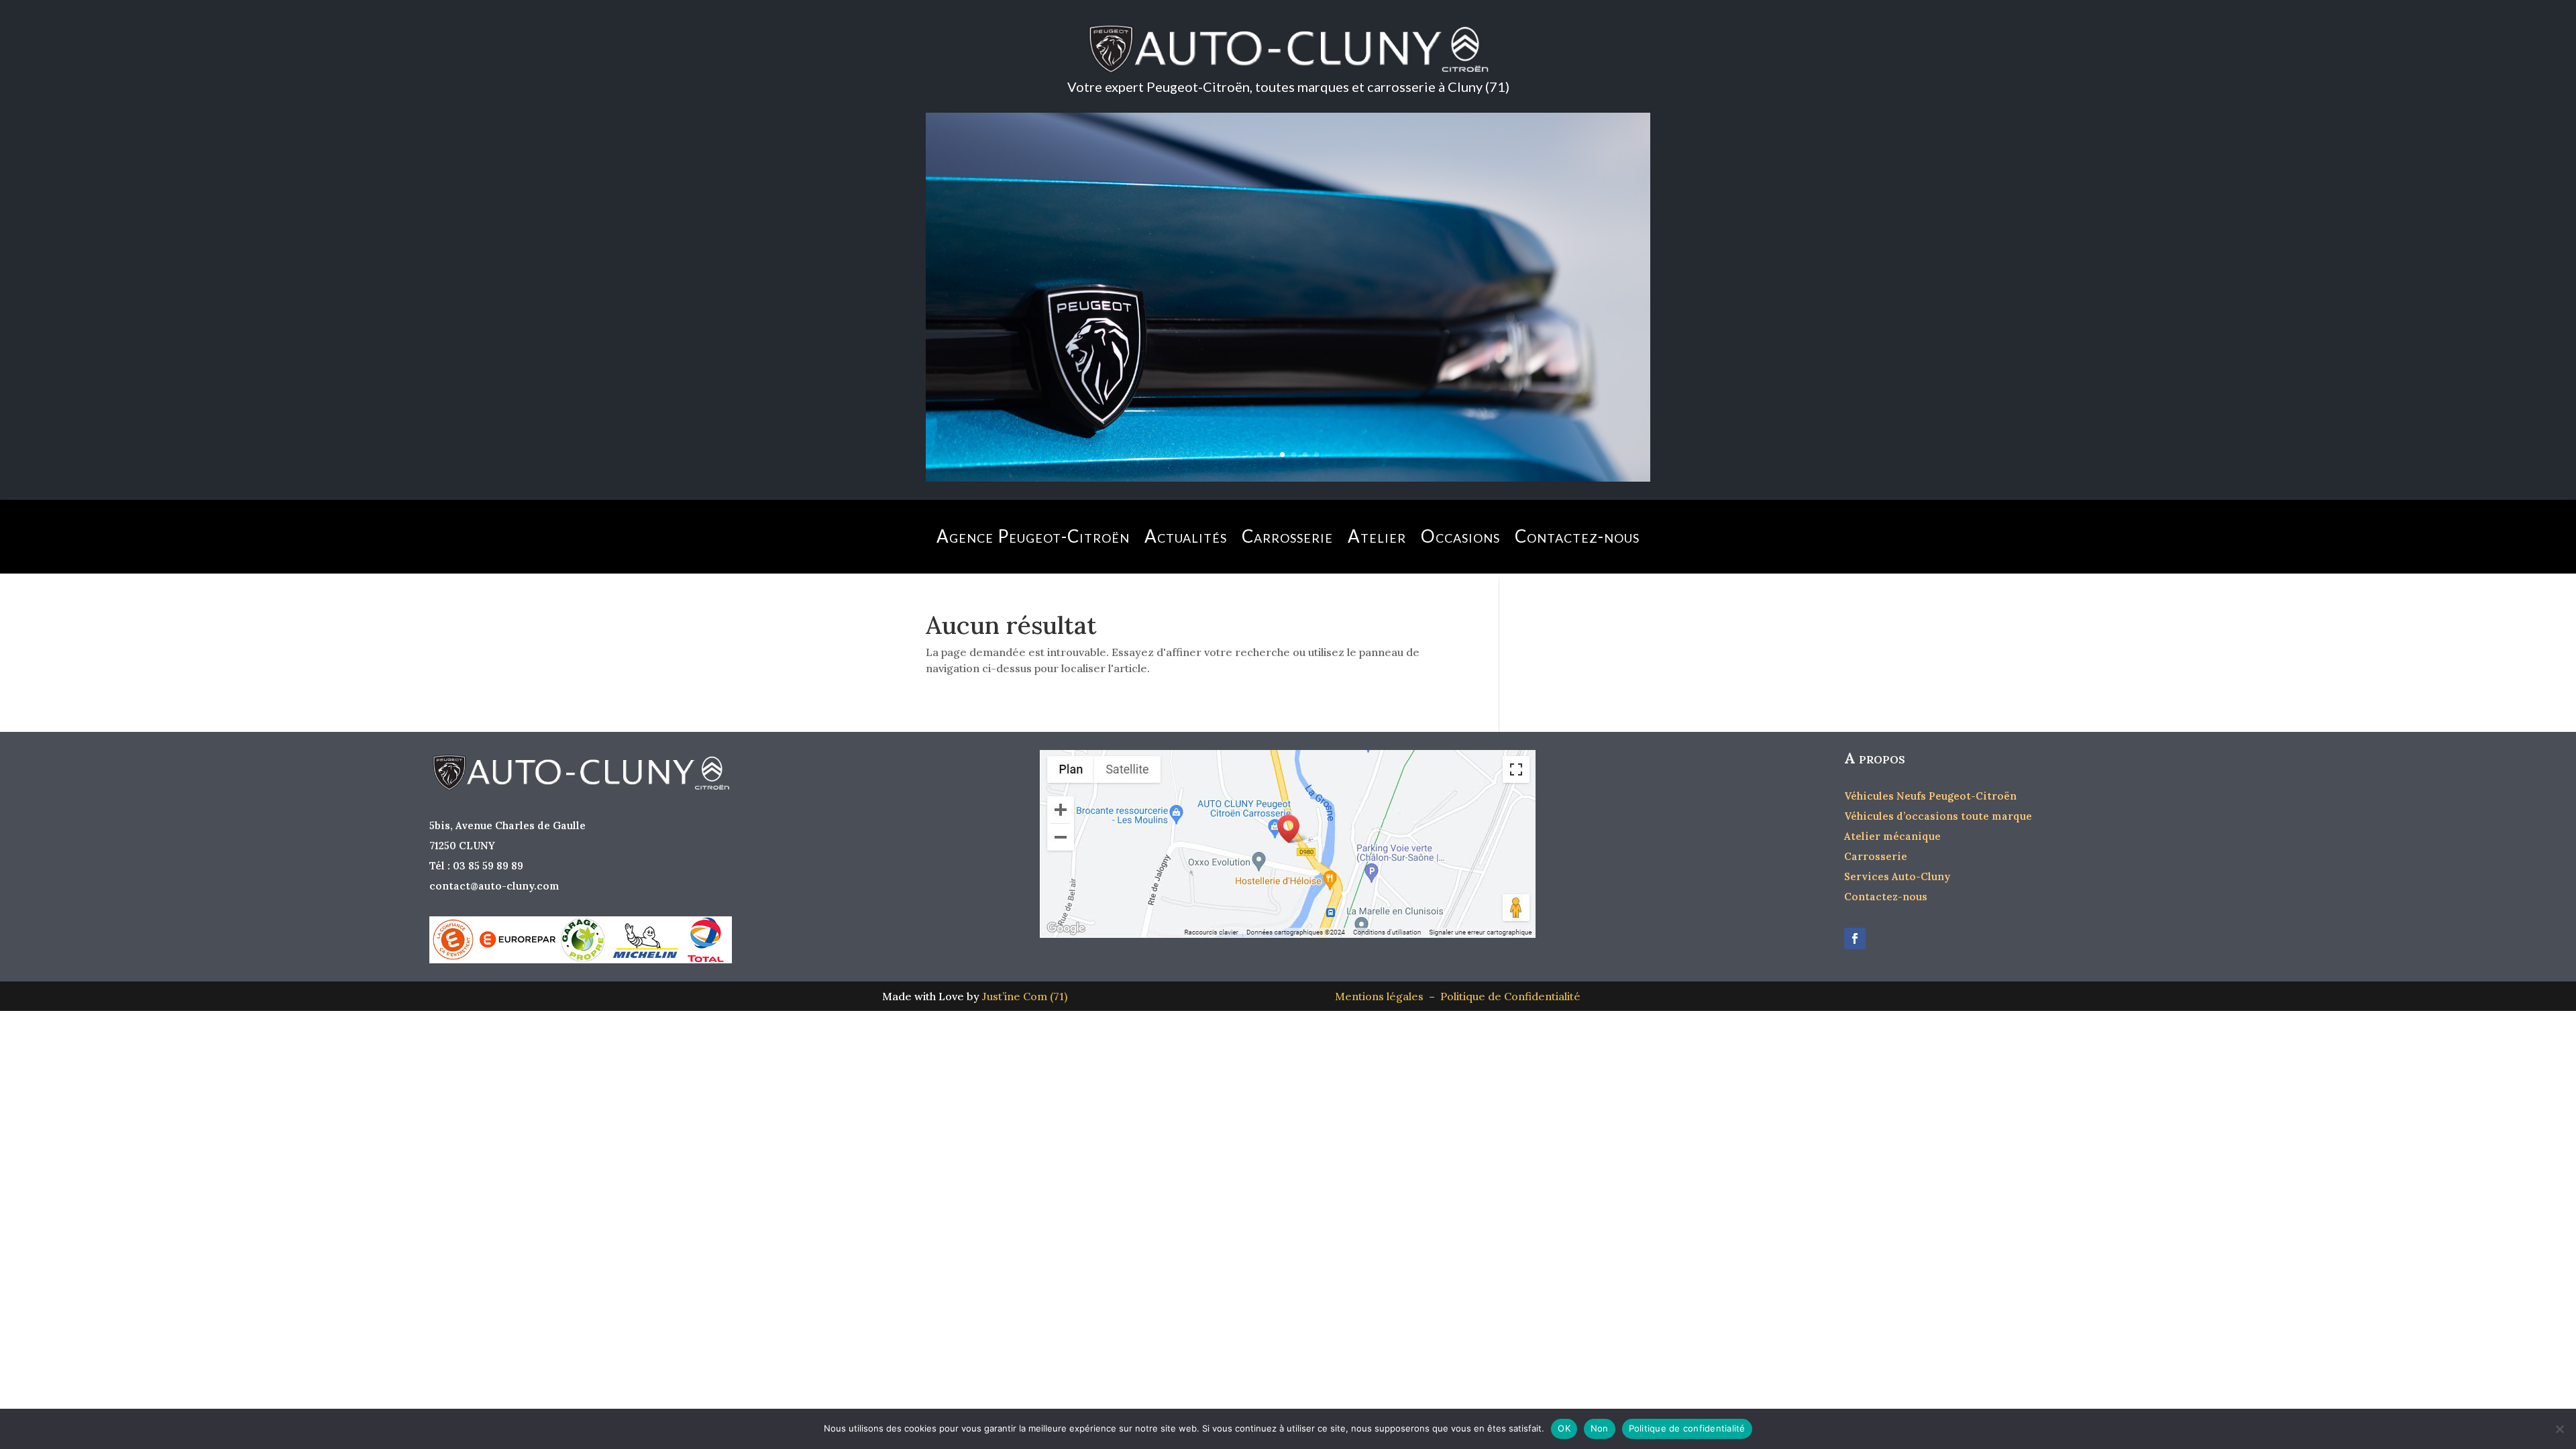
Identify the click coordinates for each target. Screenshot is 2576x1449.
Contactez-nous (1577, 536)
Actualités (1186, 536)
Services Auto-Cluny (1897, 876)
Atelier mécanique (1892, 836)
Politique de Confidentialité (1510, 996)
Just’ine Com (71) (1025, 996)
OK (1564, 1428)
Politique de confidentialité (1687, 1428)
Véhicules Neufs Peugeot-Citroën (1930, 796)
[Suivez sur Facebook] (1855, 938)
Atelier (1377, 536)
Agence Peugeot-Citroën (1033, 536)
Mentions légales (1382, 996)
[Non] (2559, 1429)
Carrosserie (1287, 536)
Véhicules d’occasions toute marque (1938, 816)
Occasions (1460, 536)
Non (1600, 1428)
